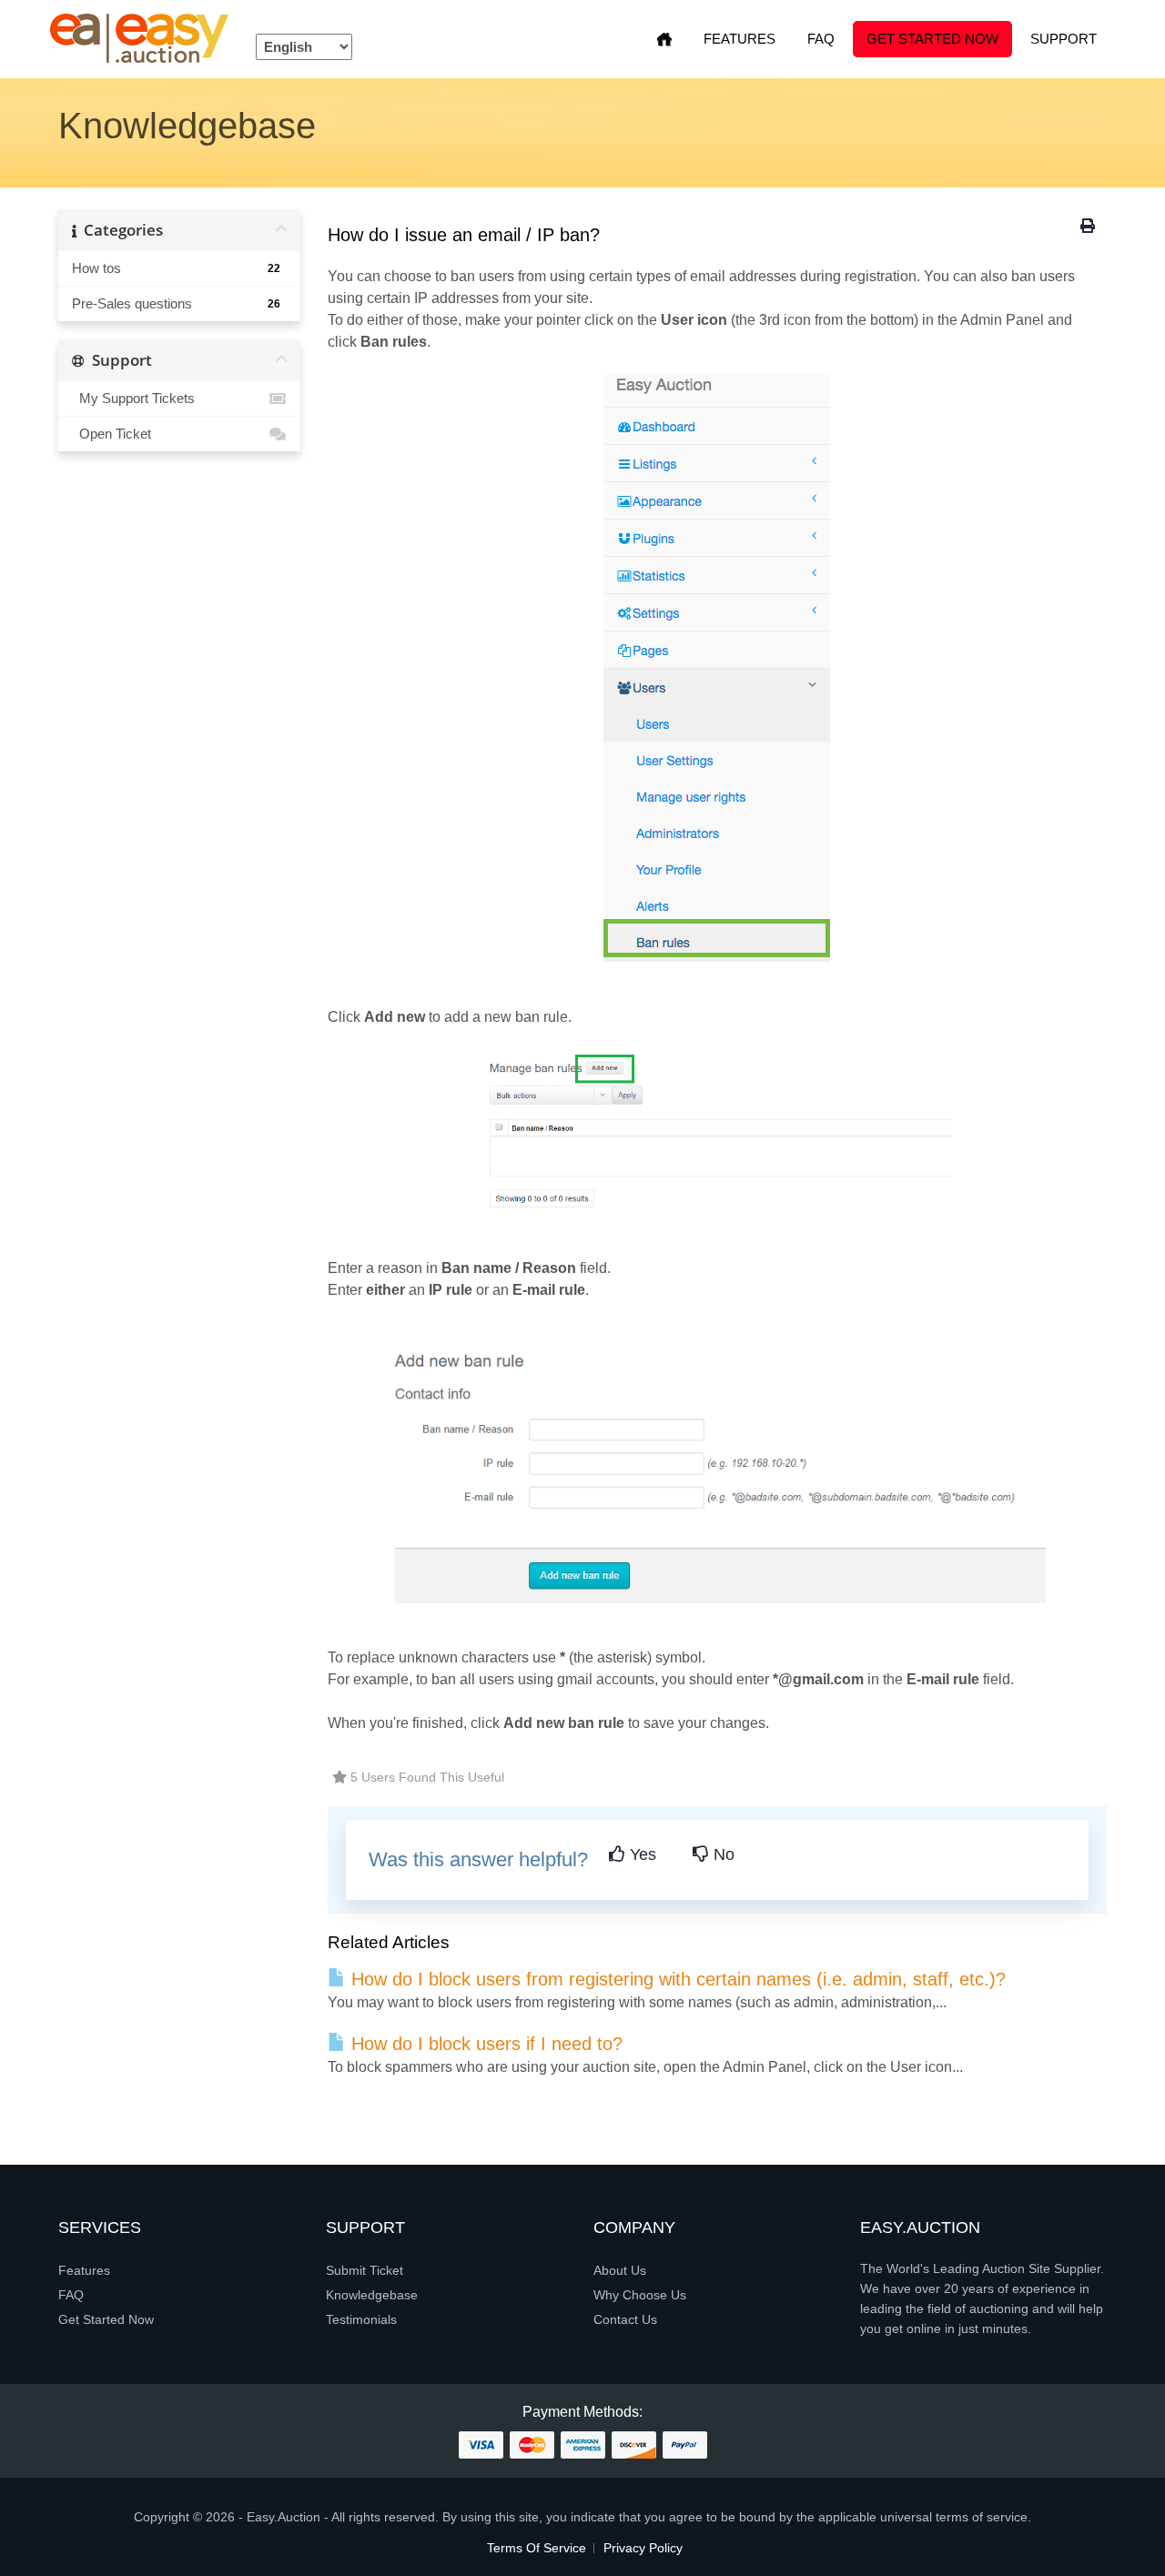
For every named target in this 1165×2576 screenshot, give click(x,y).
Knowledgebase (372, 2295)
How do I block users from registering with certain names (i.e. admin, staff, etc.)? (676, 1979)
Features (84, 2270)
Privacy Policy (643, 2548)
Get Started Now (932, 39)
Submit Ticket (365, 2270)
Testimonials (361, 2319)
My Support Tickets (133, 398)
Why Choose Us (640, 2295)
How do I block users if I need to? (484, 2044)
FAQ (821, 39)
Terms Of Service (537, 2548)
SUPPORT (1064, 39)
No (722, 1854)
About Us (620, 2270)
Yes (641, 1854)
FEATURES (740, 39)
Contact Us (625, 2319)
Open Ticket (111, 434)
